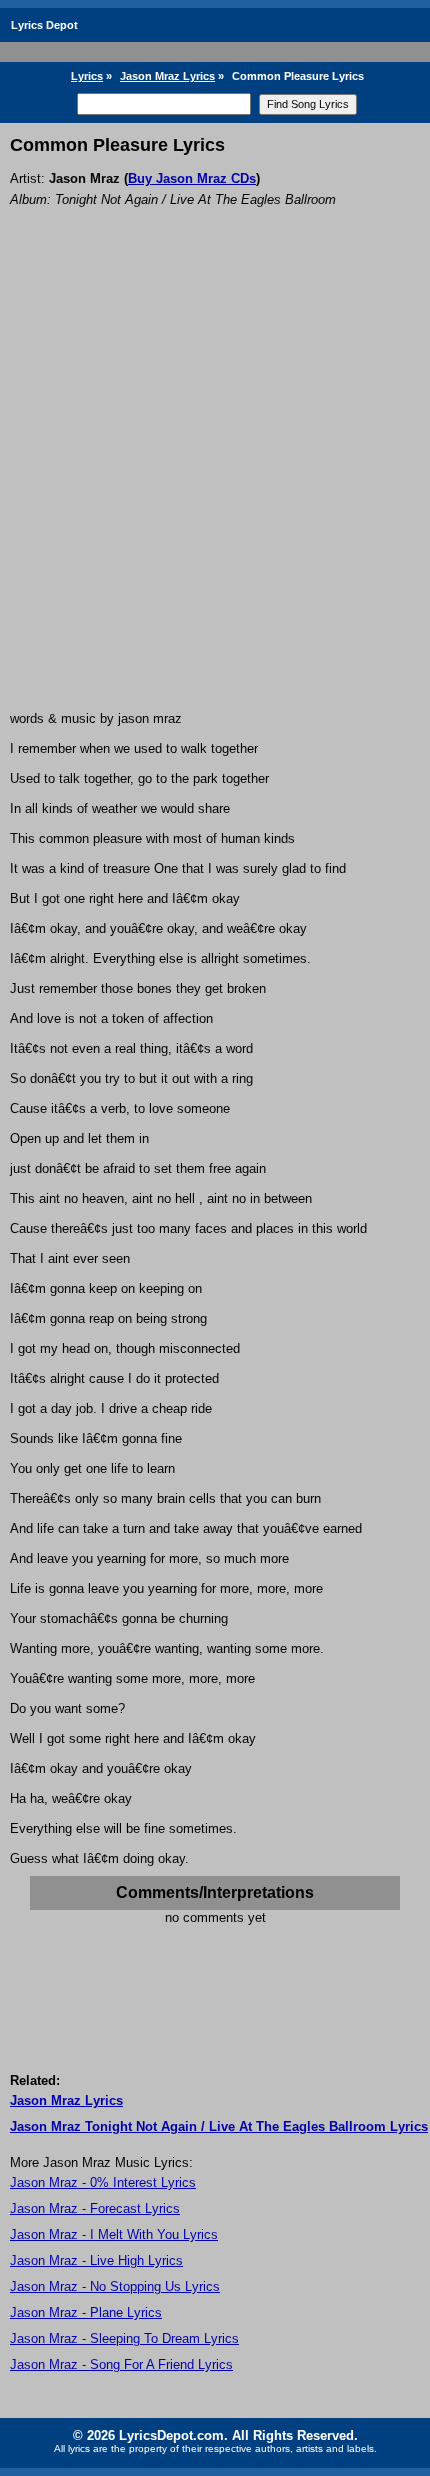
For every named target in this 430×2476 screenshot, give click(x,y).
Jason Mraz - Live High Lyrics (96, 2260)
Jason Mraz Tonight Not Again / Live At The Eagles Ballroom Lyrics (219, 2126)
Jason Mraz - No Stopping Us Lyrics (115, 2286)
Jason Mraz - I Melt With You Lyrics (114, 2234)
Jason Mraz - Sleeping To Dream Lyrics (124, 2338)
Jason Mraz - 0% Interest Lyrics (103, 2182)
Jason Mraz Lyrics (167, 76)
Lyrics (87, 76)
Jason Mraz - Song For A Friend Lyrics (121, 2364)
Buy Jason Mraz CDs (192, 178)
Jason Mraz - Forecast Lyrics (95, 2208)
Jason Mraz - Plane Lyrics (86, 2312)
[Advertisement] (215, 486)
